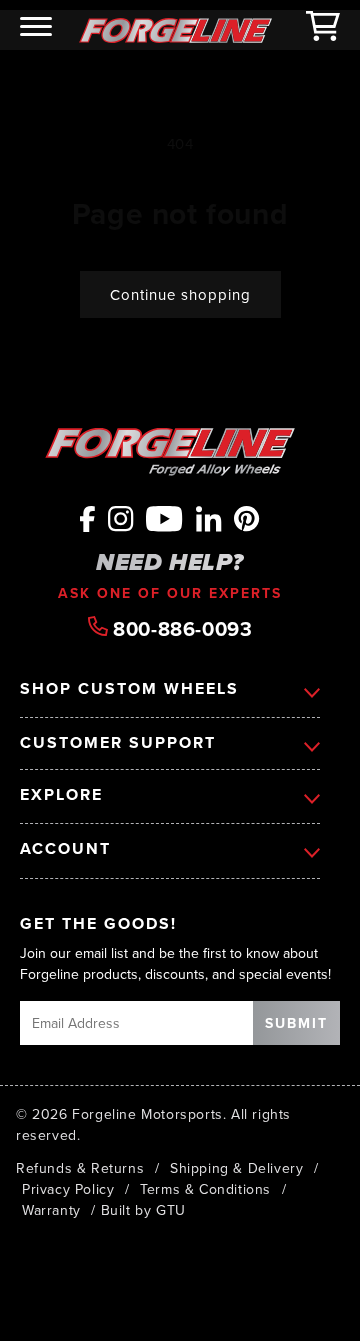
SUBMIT (296, 1023)
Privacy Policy (68, 1189)
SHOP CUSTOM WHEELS (129, 688)
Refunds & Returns (80, 1168)
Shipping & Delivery (236, 1168)
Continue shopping (180, 294)
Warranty (51, 1210)
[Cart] (323, 30)
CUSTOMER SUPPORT (118, 743)
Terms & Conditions (205, 1189)
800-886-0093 (180, 627)
